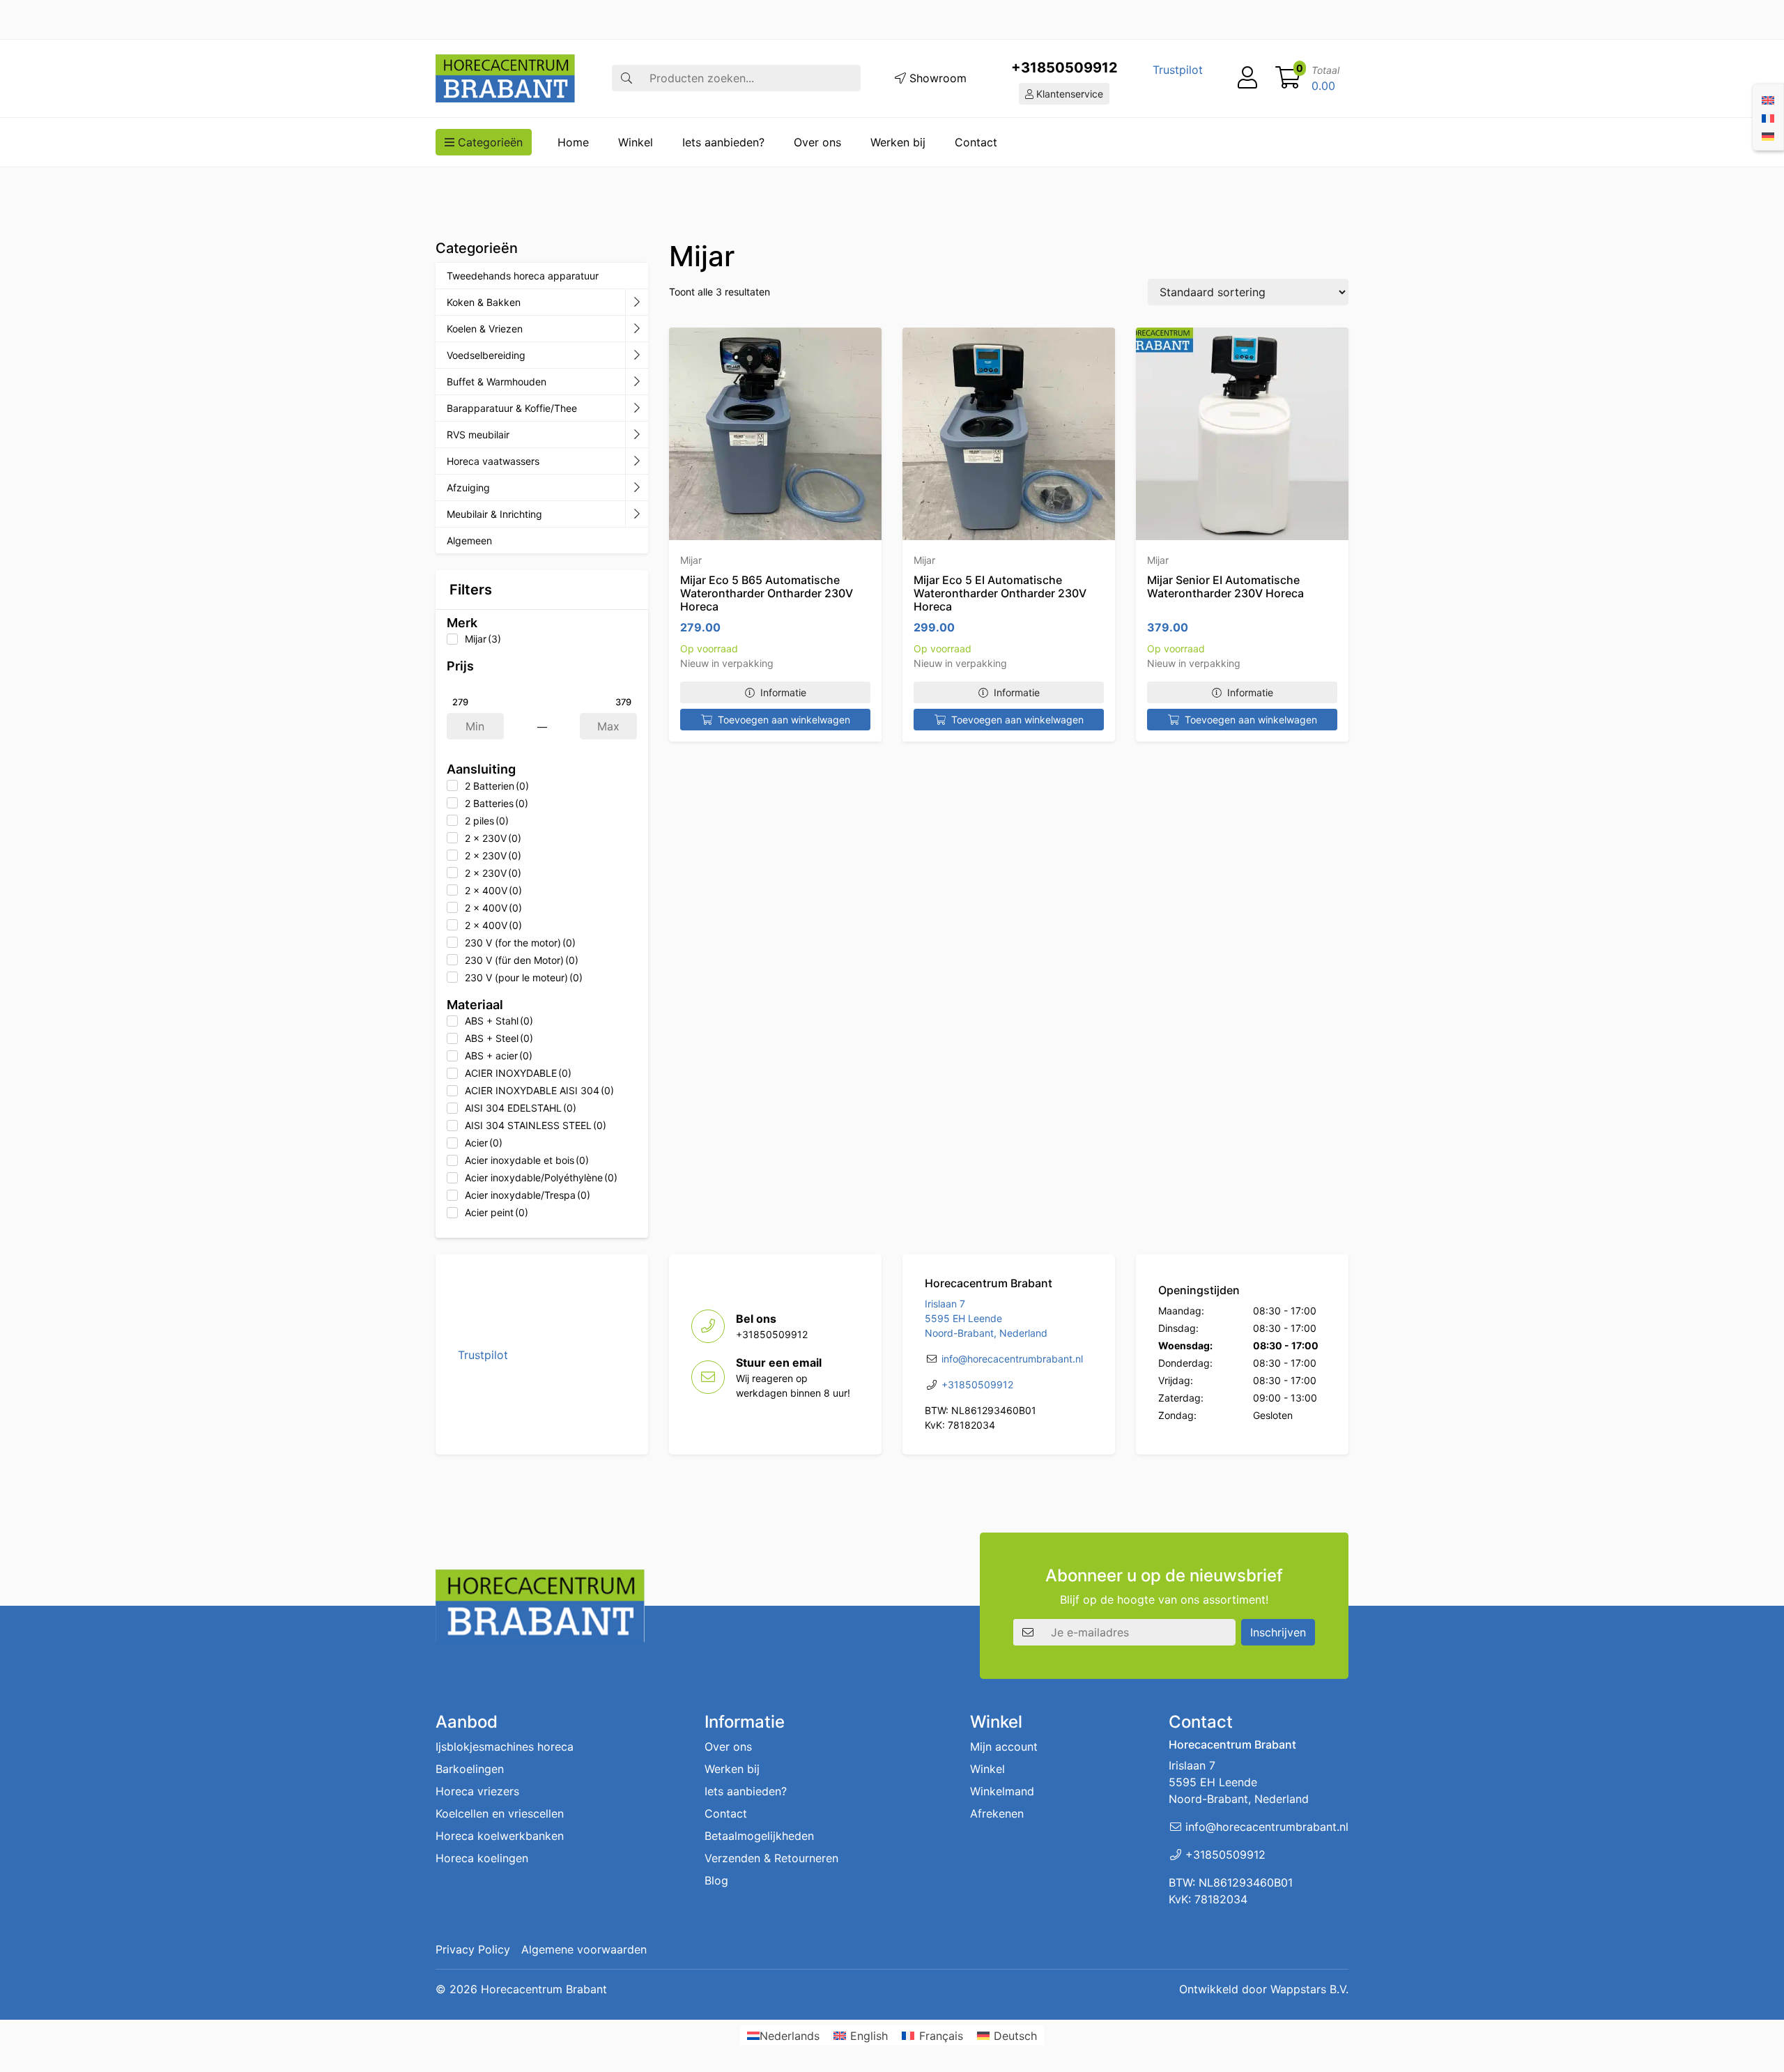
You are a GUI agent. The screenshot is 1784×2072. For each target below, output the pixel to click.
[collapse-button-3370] (637, 355)
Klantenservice (1068, 94)
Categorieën (489, 142)
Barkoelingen (470, 1769)
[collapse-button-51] (637, 435)
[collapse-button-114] (637, 302)
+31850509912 (1064, 68)
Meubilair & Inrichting (494, 514)
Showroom (936, 78)
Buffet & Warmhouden (497, 382)
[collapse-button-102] (637, 514)
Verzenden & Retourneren (771, 1858)
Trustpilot (1178, 70)
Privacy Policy (473, 1949)
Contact (976, 142)
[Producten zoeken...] (626, 78)
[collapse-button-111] (637, 408)
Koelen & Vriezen (485, 329)
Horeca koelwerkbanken (500, 1836)
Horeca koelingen (482, 1858)
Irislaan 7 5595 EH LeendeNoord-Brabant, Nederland (986, 1318)
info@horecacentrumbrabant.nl (1012, 1359)
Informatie (783, 692)
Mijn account (1004, 1747)
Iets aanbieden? (723, 142)
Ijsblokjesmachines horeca (505, 1747)
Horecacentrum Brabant (544, 1989)
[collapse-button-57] (637, 382)
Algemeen (469, 540)
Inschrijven (1278, 1632)
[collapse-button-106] (637, 329)
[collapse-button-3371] (637, 488)
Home (573, 142)
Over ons (817, 142)
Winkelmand (1002, 1791)
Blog (716, 1880)
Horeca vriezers (477, 1791)
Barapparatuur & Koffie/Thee (512, 408)
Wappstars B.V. (1309, 1989)
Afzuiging (468, 488)
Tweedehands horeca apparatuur (523, 276)
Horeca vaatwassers (493, 461)
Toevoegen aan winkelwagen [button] (784, 720)
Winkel (636, 142)
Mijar (691, 560)
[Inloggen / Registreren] (1247, 78)
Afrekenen (997, 1813)
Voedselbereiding (486, 355)
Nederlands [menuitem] (790, 2036)
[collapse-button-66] (637, 461)
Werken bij (898, 142)
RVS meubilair (478, 435)
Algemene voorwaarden (584, 1949)
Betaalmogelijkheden (759, 1836)
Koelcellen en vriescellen (500, 1813)
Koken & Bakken (484, 302)
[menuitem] (1768, 99)
